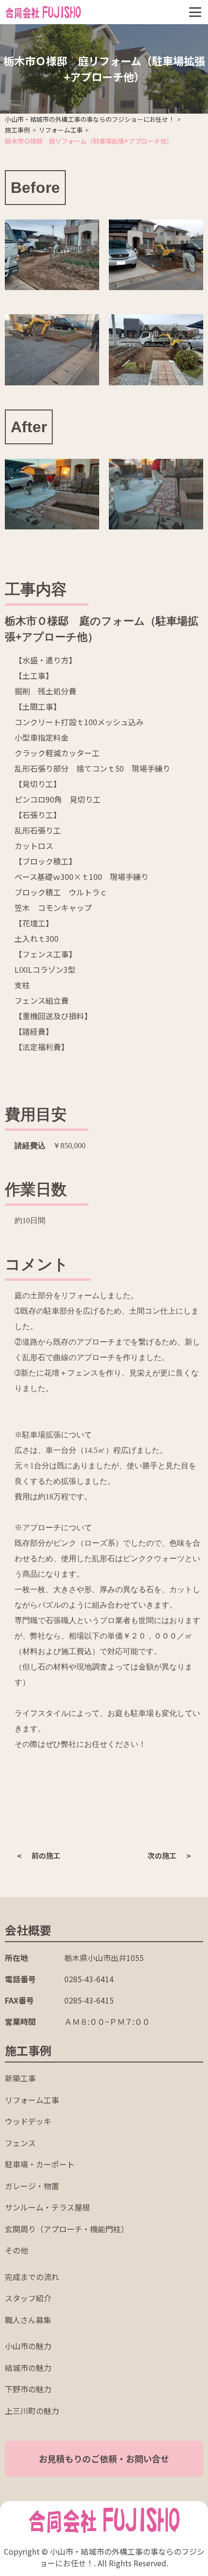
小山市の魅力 (28, 2346)
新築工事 (20, 2078)
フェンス (20, 2143)
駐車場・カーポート (40, 2164)
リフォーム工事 (32, 2100)
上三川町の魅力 (32, 2411)
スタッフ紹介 (28, 2298)
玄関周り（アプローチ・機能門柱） (67, 2229)
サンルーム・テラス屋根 (47, 2207)
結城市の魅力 (28, 2368)
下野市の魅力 (28, 2389)
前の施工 (46, 1855)
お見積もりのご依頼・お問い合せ (104, 2459)
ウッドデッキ (28, 2121)
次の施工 (162, 1855)
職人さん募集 (28, 2320)
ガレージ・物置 (32, 2186)
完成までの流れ (32, 2277)
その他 (16, 2250)
